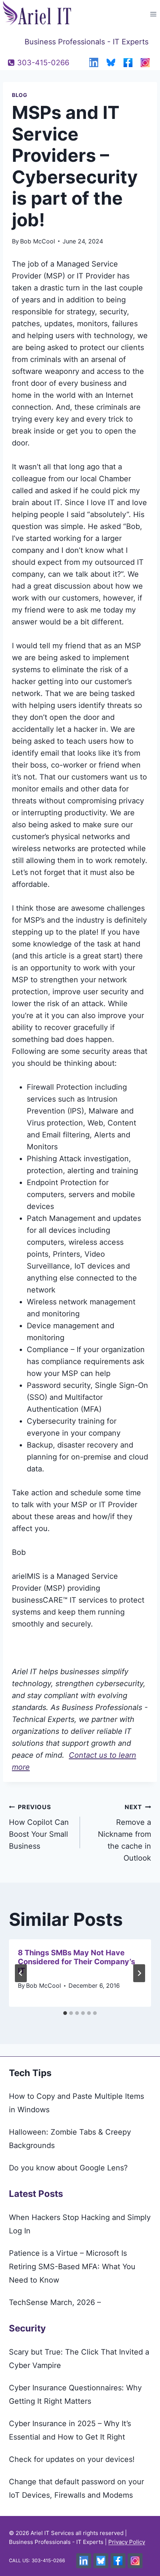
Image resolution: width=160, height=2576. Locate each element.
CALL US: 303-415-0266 (37, 2561)
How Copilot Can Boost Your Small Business (39, 1827)
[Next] (139, 1973)
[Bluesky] (111, 63)
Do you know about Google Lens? (68, 2168)
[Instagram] (145, 63)
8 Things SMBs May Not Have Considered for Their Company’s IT (76, 1962)
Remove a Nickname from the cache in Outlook (124, 1833)
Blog (20, 95)
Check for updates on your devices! (72, 2459)
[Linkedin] (94, 63)
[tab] (65, 2013)
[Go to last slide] (21, 1973)
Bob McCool (38, 241)
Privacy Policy (127, 2542)
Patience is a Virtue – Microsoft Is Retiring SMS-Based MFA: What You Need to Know (72, 2267)
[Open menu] (153, 14)
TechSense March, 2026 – (55, 2302)
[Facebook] (128, 63)
